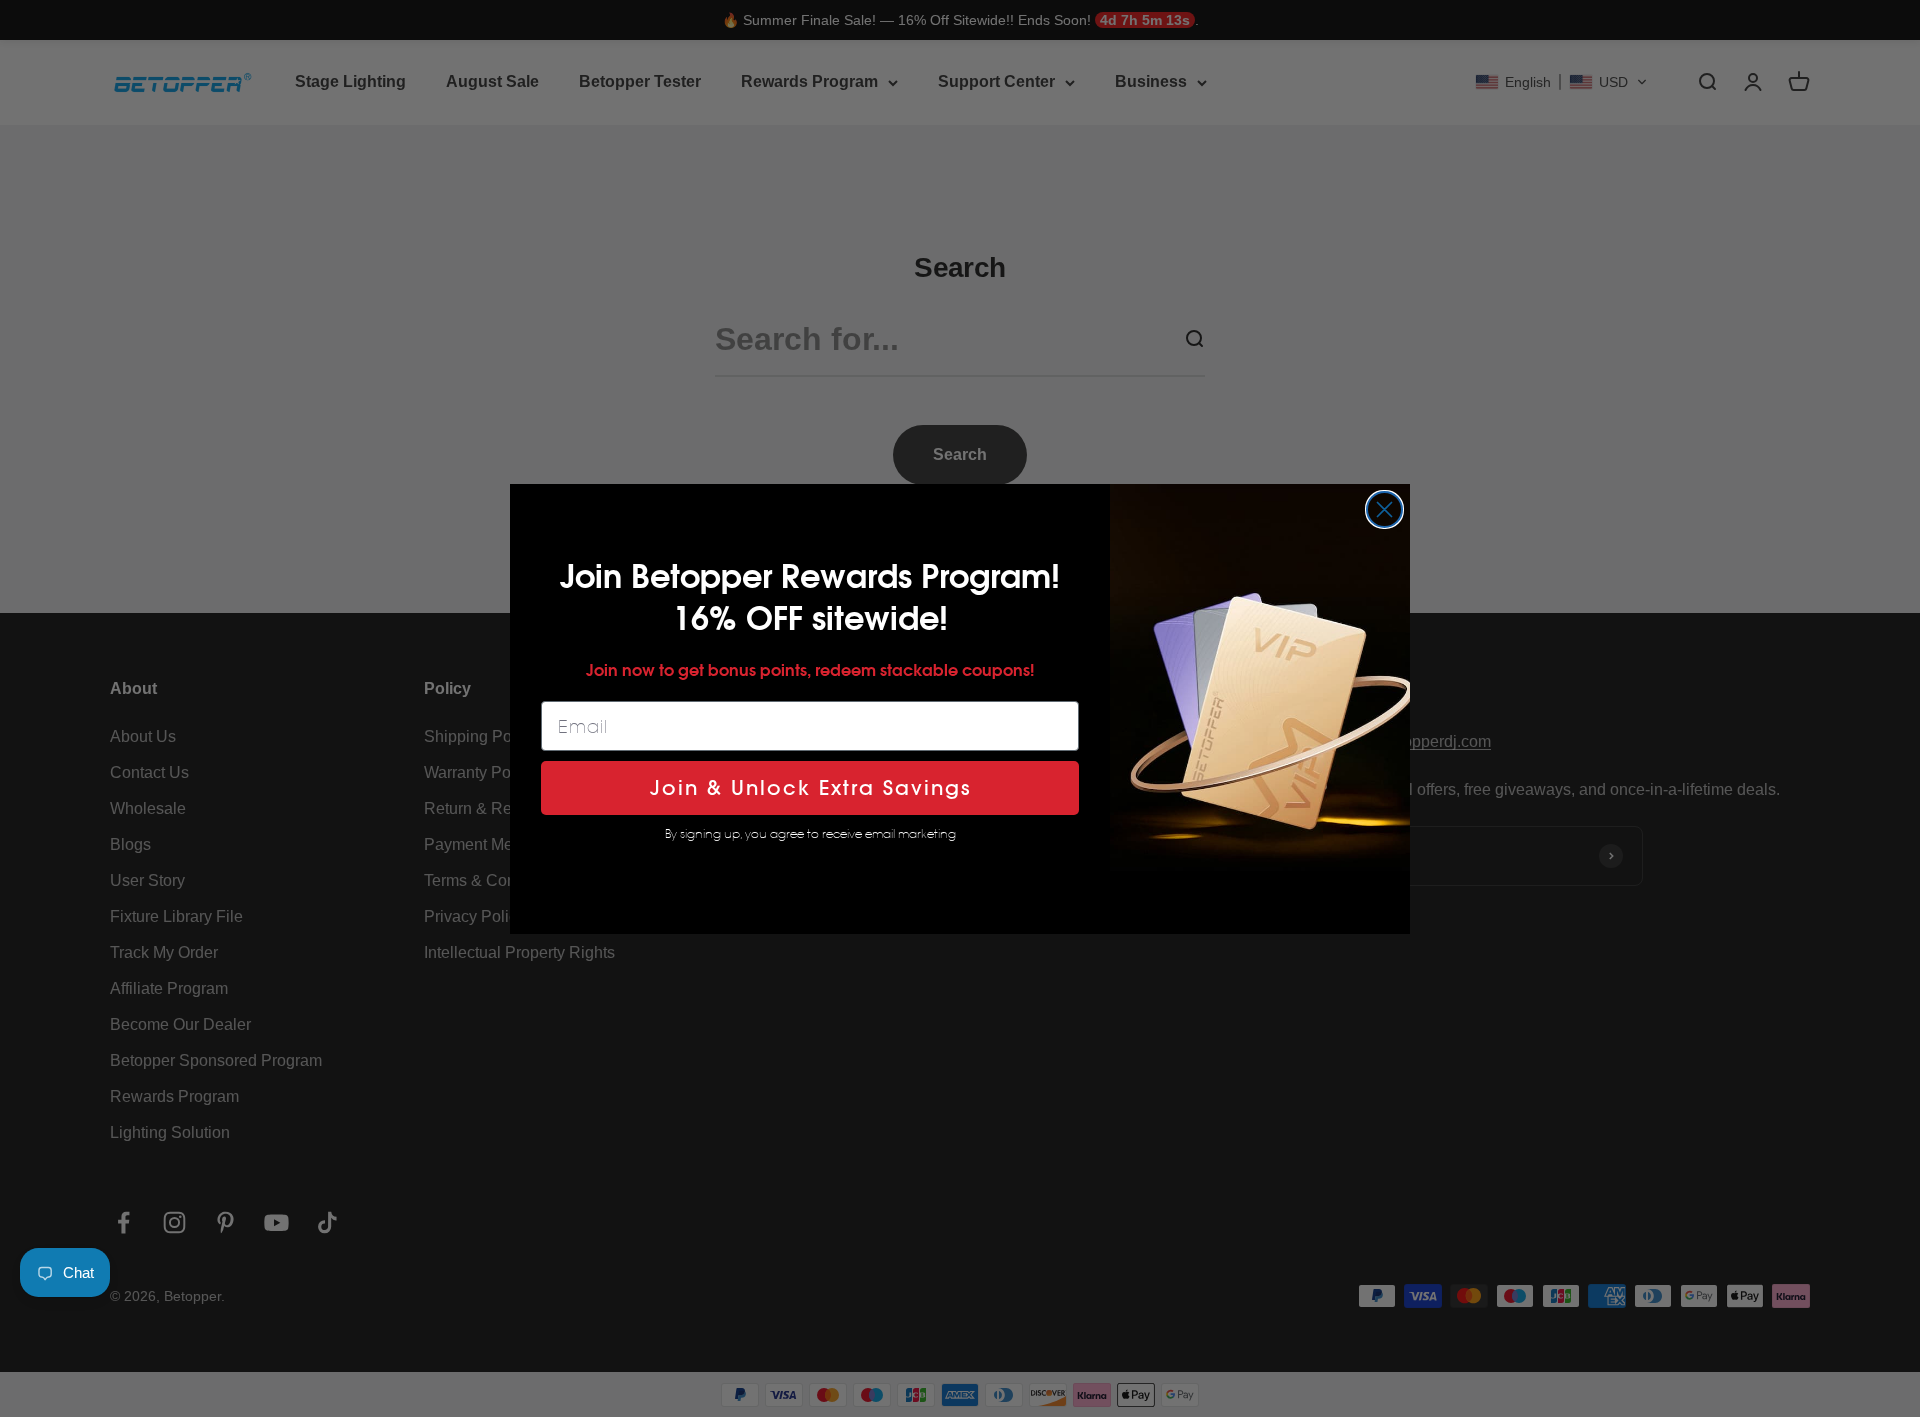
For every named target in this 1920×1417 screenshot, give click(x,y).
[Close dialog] (1384, 509)
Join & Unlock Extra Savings (810, 788)
